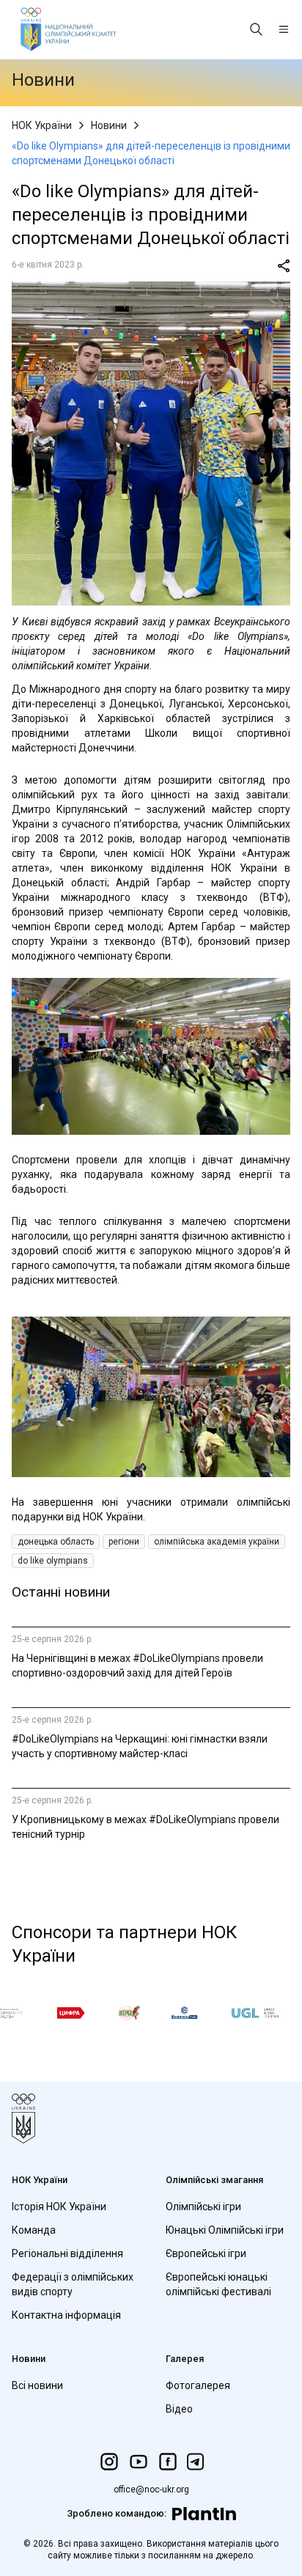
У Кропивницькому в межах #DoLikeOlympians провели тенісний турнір (146, 1827)
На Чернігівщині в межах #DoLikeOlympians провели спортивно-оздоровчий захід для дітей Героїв (137, 1666)
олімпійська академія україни (217, 1542)
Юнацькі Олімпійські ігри (225, 2230)
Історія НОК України (59, 2207)
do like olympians (53, 1561)
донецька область (56, 1542)
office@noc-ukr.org (151, 2489)
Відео (179, 2409)
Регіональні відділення (67, 2253)
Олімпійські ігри (203, 2207)
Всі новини (37, 2385)
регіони (124, 1542)
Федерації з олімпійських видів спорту (73, 2284)
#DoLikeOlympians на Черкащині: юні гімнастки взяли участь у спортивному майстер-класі (140, 1746)
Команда (34, 2230)
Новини (109, 125)
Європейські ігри (206, 2253)
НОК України (42, 125)
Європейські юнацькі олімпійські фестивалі (218, 2284)
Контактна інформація (66, 2315)
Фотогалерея (198, 2385)
